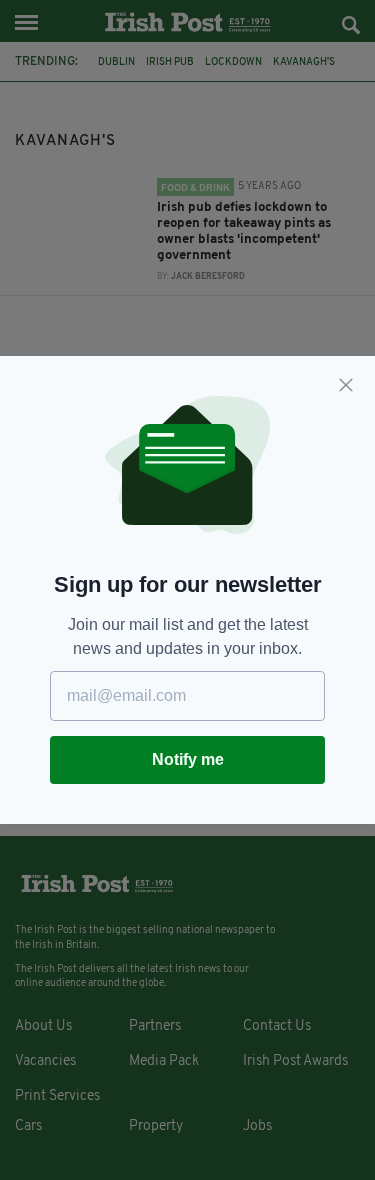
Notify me (188, 759)
